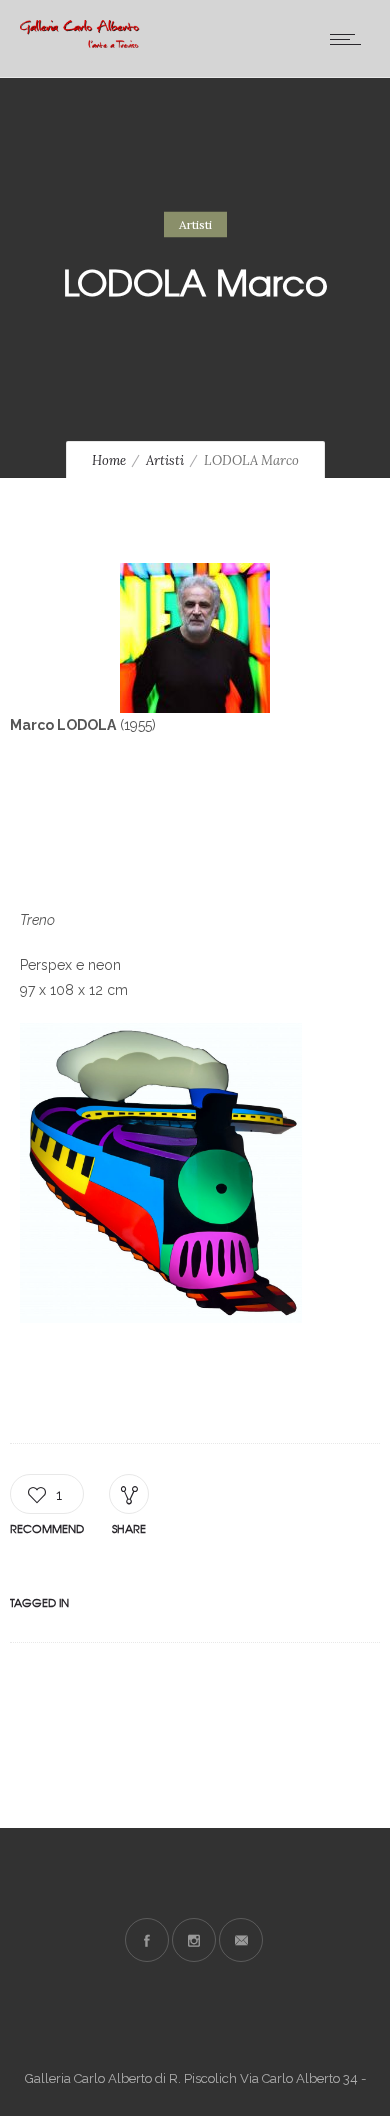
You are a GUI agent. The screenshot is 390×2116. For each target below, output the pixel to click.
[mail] (241, 1940)
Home (109, 460)
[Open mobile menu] (350, 39)
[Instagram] (194, 1940)
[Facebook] (147, 1940)
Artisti (165, 460)
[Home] (80, 43)
